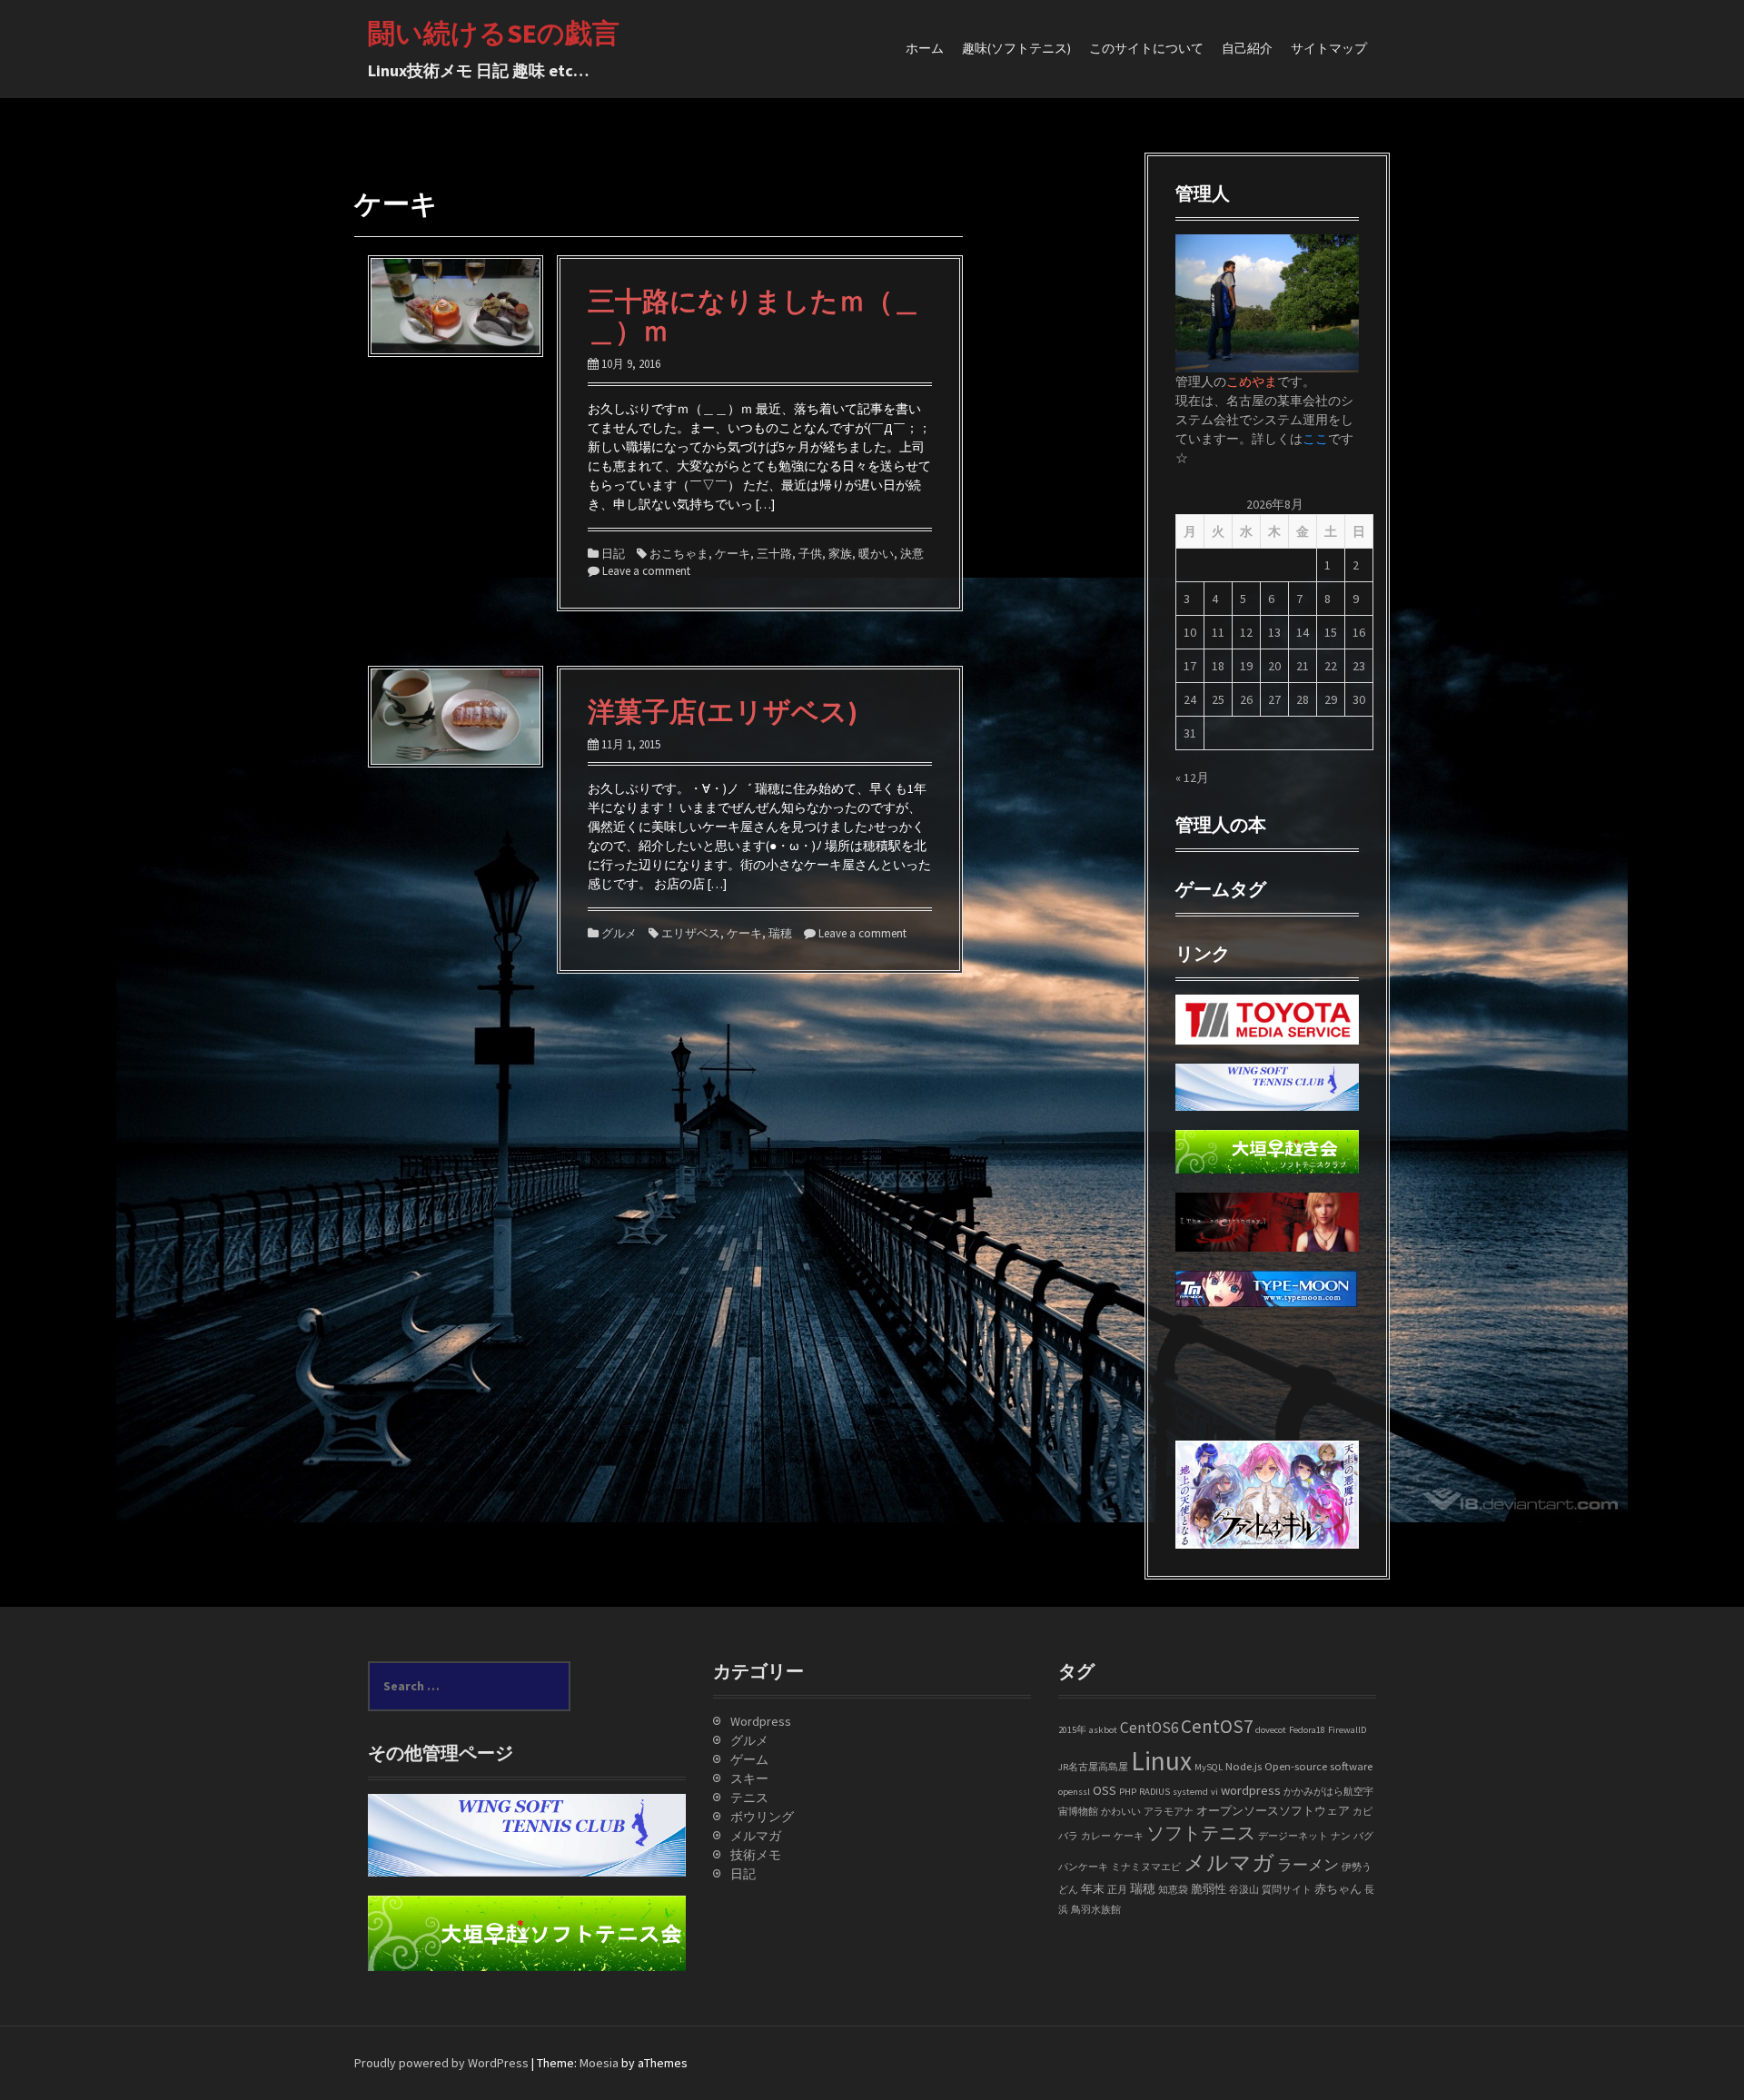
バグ (1363, 1836)
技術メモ (756, 1855)
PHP (1128, 1792)
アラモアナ (1169, 1812)
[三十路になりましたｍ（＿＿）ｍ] (456, 305)
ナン (1341, 1836)
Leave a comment (646, 571)
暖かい (876, 554)
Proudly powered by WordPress (441, 2063)
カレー (1096, 1836)
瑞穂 (780, 933)
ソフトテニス (1201, 1833)
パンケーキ (1083, 1867)
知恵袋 (1173, 1890)
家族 (840, 554)
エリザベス (691, 933)
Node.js (1244, 1766)
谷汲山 (1244, 1890)
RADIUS (1154, 1792)
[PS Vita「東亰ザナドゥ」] (1190, 1392)
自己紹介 (1247, 48)
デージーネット (1293, 1836)
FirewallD (1347, 1730)
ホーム (925, 48)
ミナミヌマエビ (1146, 1867)
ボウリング (762, 1817)
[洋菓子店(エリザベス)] (456, 715)
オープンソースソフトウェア (1273, 1810)
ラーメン (1308, 1865)
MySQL (1209, 1767)
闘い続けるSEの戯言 (494, 33)
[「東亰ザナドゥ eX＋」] (1190, 1412)
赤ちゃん (1338, 1888)
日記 (613, 554)
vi (1214, 1792)
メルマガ (756, 1836)
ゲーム (749, 1759)
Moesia (599, 2063)
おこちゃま (679, 554)
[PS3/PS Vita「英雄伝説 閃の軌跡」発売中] (1190, 1335)
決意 (912, 554)
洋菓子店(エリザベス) (723, 711)
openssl (1074, 1792)
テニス (749, 1798)
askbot (1103, 1730)
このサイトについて (1146, 48)
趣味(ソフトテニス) (1016, 48)
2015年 (1072, 1730)
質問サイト (1287, 1890)
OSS (1105, 1790)
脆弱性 (1209, 1888)
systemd (1190, 1792)
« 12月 (1192, 778)
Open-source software (1318, 1766)
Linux (1161, 1761)
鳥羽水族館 (1096, 1910)
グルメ (619, 933)
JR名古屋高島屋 (1093, 1767)
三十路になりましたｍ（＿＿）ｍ (754, 316)
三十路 (774, 554)
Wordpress (761, 1721)
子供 (810, 554)
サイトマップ (1329, 48)
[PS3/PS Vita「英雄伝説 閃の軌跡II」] (1190, 1354)
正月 (1117, 1890)
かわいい (1121, 1812)
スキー (749, 1778)
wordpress (1251, 1790)
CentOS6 (1149, 1728)
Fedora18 (1307, 1730)
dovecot (1271, 1730)
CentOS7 (1217, 1726)
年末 (1093, 1888)
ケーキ (733, 554)
